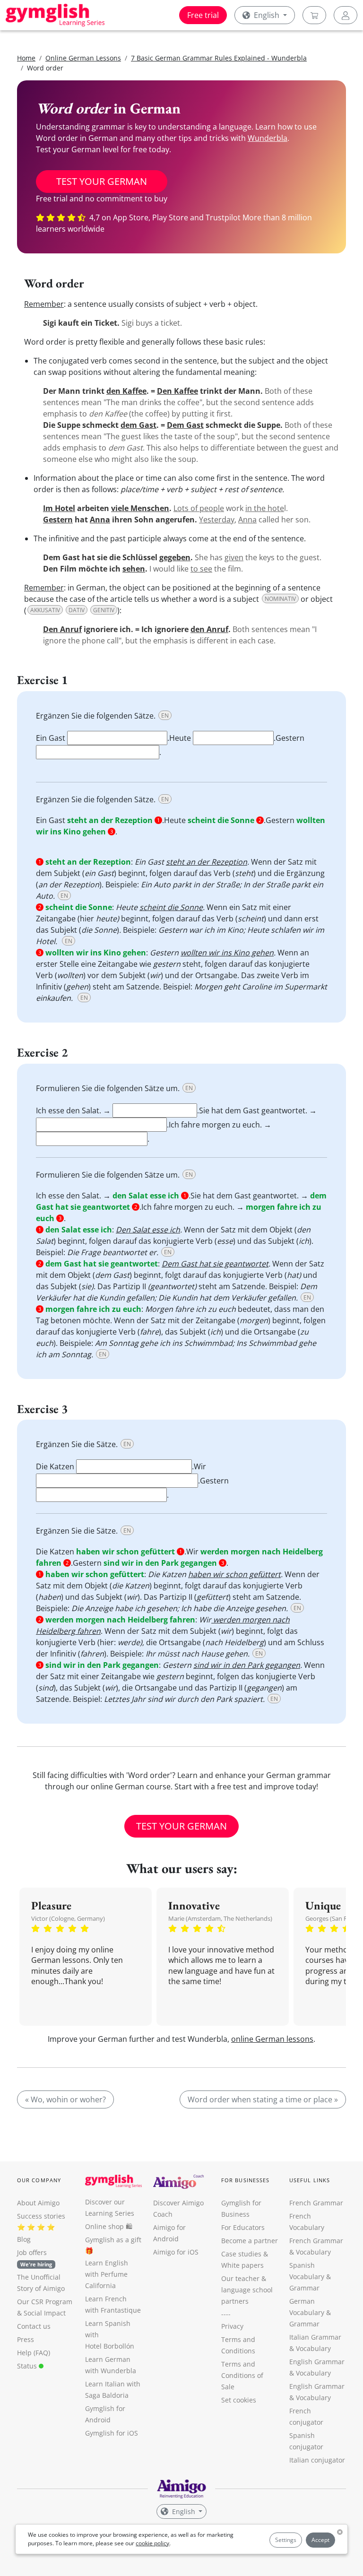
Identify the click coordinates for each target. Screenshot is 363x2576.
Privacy (232, 2326)
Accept (320, 2540)
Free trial (203, 15)
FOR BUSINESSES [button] (245, 2180)
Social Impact (45, 2313)
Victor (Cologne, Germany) (68, 1918)
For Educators (243, 2227)
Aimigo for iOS (176, 2252)
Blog (24, 2239)
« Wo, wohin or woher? (65, 2099)
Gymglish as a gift (113, 2240)
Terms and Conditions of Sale (242, 2375)
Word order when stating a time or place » (263, 2099)
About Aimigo (38, 2203)
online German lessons (272, 2039)
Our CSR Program (45, 2302)
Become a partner (250, 2241)
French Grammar (316, 2203)
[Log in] (346, 15)
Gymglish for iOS (112, 2433)
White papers (242, 2265)
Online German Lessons (83, 58)
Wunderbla (268, 138)
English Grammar (317, 2362)
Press (26, 2339)
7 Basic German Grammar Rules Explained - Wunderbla (219, 58)
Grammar (304, 2288)
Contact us (34, 2326)
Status (28, 2366)
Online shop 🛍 (109, 2226)
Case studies (241, 2254)
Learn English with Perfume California (107, 2274)
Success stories (41, 2216)
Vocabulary (313, 2348)
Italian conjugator (317, 2460)
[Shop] (314, 15)
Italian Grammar (315, 2337)
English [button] (267, 15)
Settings (286, 2540)
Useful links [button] (310, 2180)
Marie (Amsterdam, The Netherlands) (220, 1918)
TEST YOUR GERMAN (102, 181)
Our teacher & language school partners (247, 2290)
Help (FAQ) (34, 2353)
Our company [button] (39, 2180)
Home (26, 58)
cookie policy (152, 2543)
